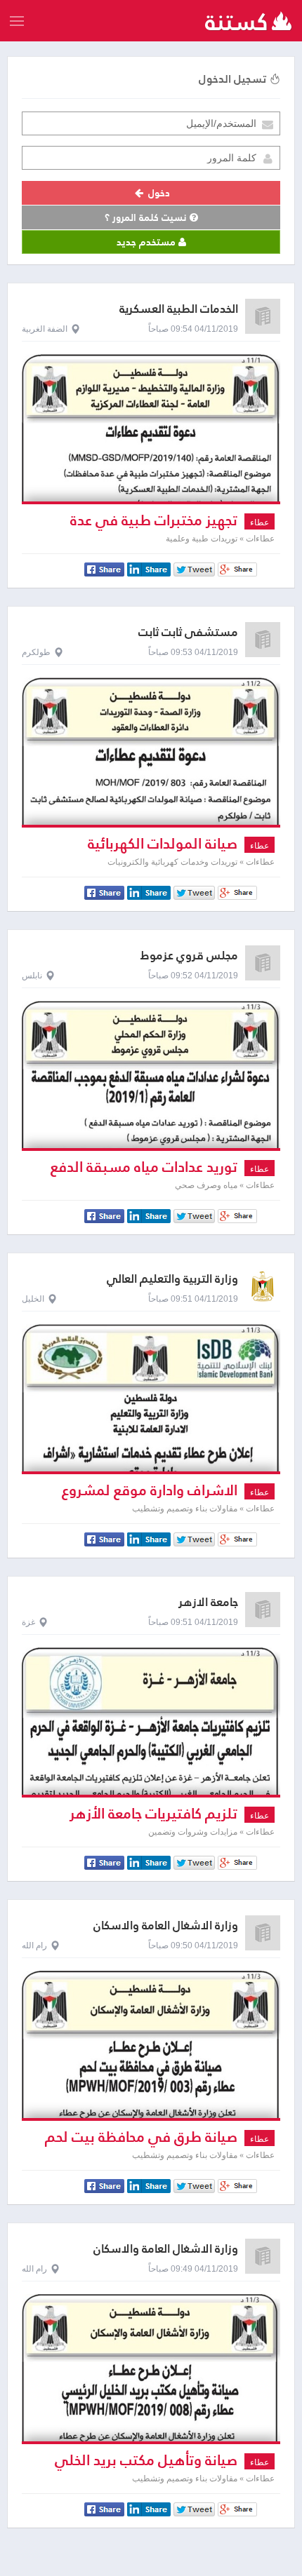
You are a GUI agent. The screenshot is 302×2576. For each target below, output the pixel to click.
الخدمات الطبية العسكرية (179, 309)
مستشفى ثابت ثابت (188, 632)
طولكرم (36, 652)
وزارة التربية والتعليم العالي (172, 1279)
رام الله (34, 1946)
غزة (28, 1622)
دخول (158, 193)
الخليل (33, 1299)
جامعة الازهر (208, 1602)
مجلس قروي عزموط (189, 956)
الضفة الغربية (45, 329)
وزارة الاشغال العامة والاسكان (166, 1926)
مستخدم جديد (147, 242)
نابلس (32, 976)
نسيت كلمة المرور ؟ (147, 217)
